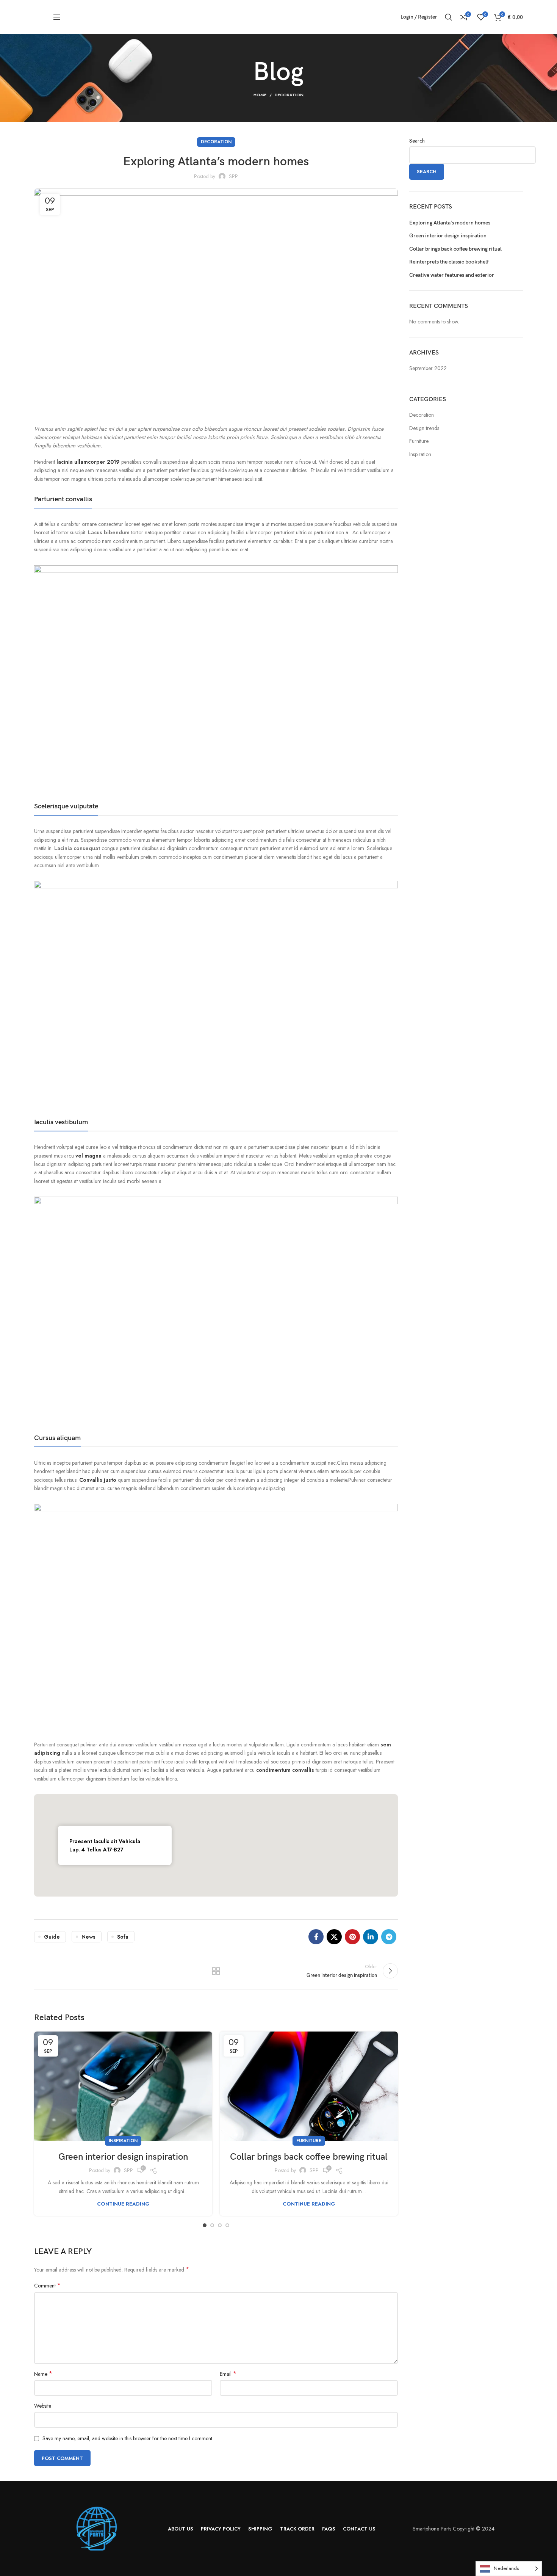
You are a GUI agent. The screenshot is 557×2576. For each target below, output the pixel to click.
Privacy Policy (319, 1322)
